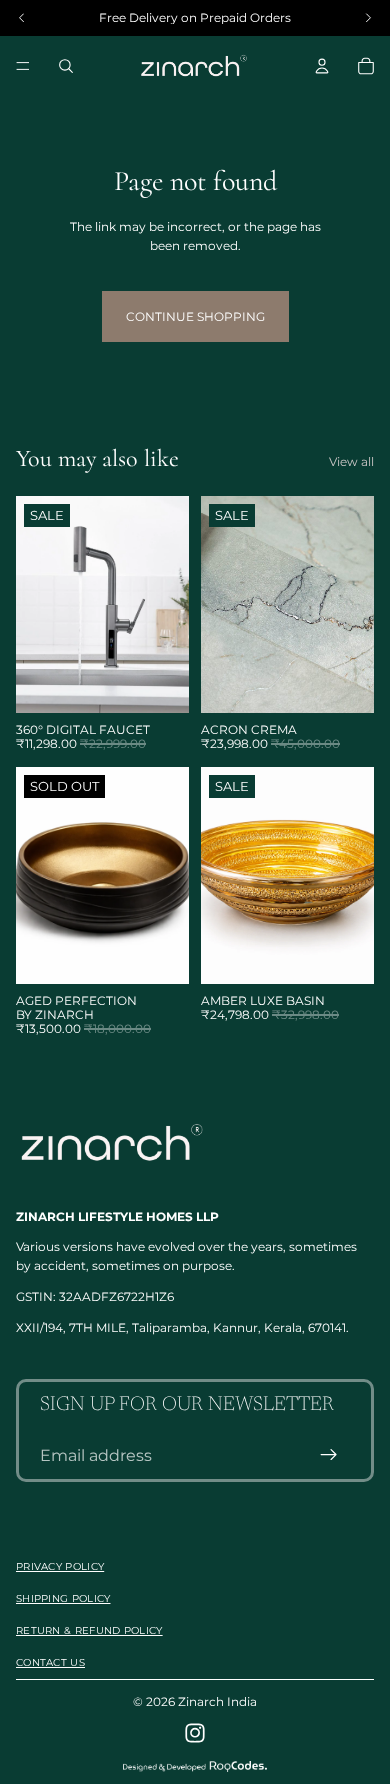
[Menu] (23, 66)
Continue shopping (195, 316)
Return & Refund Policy (89, 1630)
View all (351, 461)
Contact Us (50, 1662)
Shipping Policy (63, 1598)
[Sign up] (329, 1456)
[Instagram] (195, 1733)
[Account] (322, 66)
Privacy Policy (60, 1566)
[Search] (66, 66)
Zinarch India (217, 1701)
